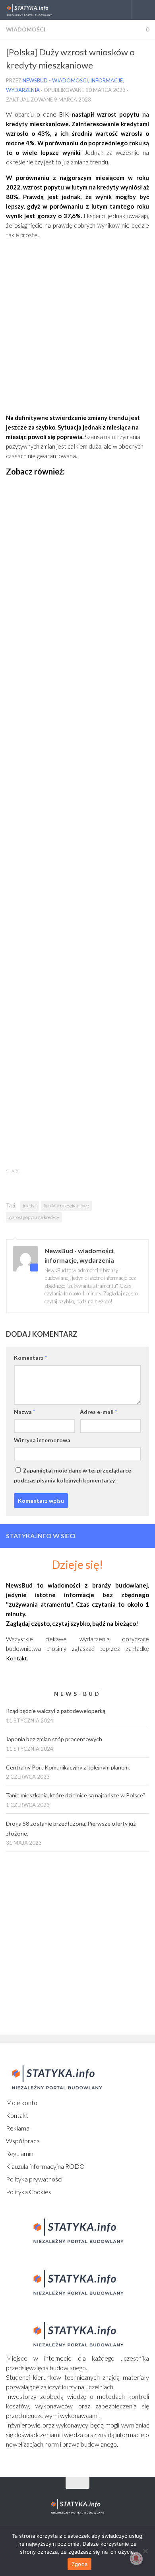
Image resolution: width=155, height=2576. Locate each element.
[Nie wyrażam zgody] (145, 2551)
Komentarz (30, 1358)
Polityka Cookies (29, 2192)
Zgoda (79, 2564)
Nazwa (24, 1412)
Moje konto (22, 2102)
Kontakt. (17, 1658)
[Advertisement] (77, 335)
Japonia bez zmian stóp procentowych (54, 1739)
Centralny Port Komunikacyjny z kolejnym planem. (68, 1767)
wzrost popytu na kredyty (34, 1217)
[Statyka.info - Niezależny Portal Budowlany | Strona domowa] (37, 10)
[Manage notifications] (136, 2558)
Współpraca (23, 2141)
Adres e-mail (98, 1412)
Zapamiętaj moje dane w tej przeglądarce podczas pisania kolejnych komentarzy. (73, 1475)
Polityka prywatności (34, 2179)
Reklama (18, 2128)
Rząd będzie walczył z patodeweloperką (56, 1711)
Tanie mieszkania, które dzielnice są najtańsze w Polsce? (76, 1795)
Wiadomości (26, 29)
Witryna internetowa (42, 1440)
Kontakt (17, 2115)
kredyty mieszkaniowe (66, 1206)
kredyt (30, 1206)
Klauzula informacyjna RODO (45, 2166)
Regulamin (20, 2153)
